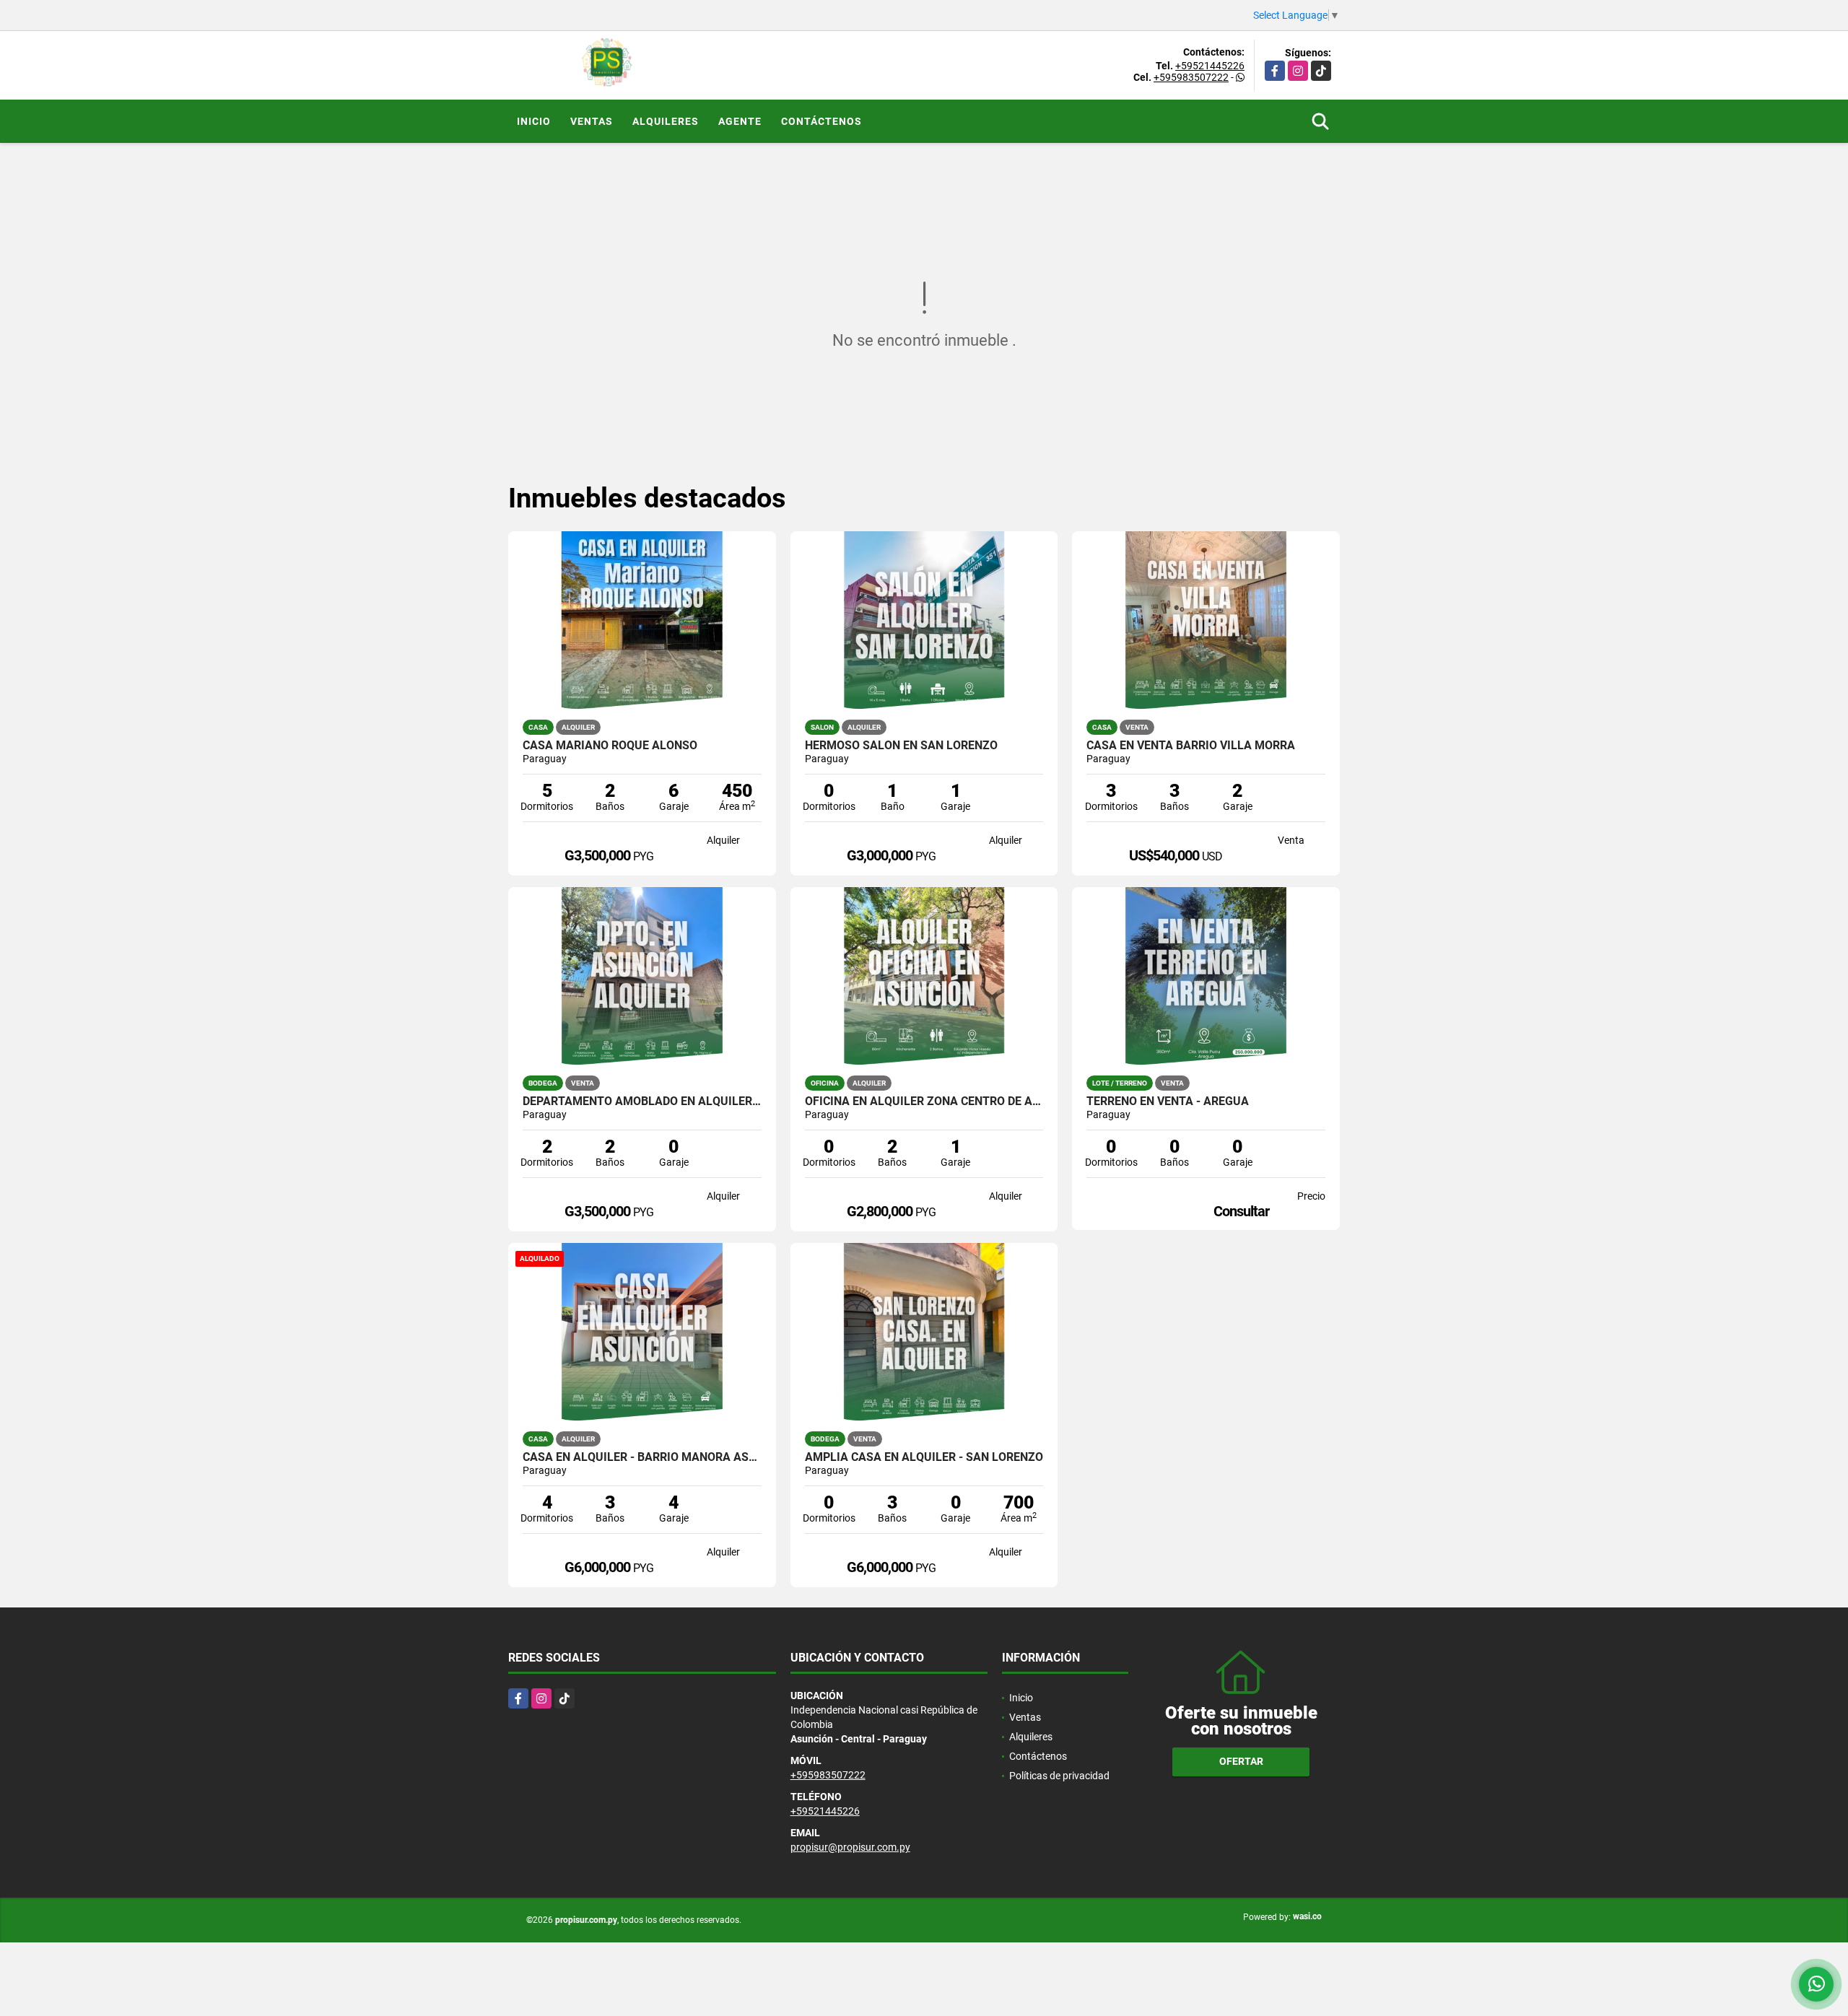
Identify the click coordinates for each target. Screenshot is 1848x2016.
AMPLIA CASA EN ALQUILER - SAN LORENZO (924, 1457)
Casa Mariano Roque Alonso (610, 746)
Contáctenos (821, 121)
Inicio (534, 121)
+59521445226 (1210, 66)
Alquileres (666, 121)
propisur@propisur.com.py (850, 1847)
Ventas (592, 121)
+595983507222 (1191, 77)
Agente (740, 121)
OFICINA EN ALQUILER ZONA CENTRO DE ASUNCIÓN (924, 1101)
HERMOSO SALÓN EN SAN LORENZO (901, 746)
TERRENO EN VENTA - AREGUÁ (1168, 1101)
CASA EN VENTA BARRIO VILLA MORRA (1191, 746)
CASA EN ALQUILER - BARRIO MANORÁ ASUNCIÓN (642, 1457)
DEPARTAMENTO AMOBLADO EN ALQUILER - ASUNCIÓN (642, 1101)
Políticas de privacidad (1059, 1776)
